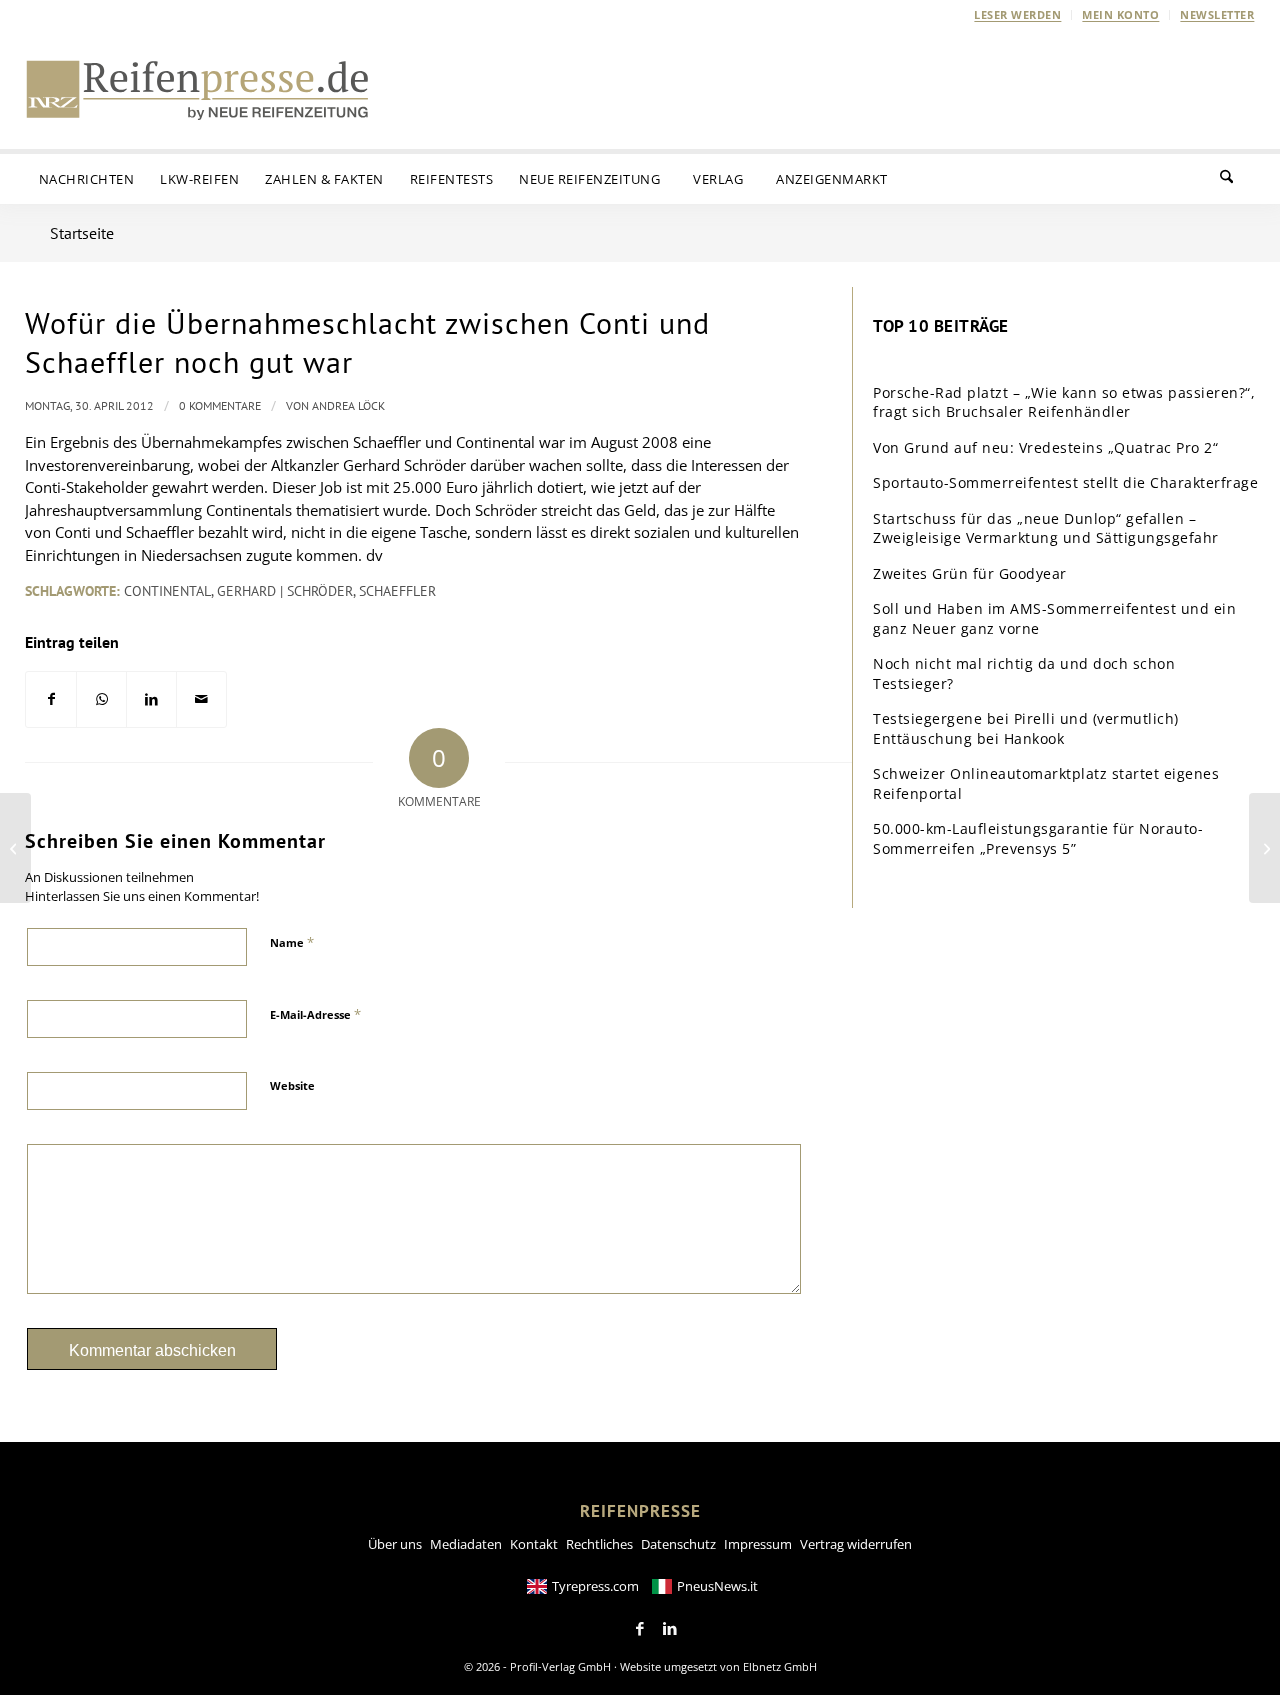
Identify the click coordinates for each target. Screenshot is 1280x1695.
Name (292, 942)
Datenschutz (678, 1544)
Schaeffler (397, 591)
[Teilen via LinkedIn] (151, 699)
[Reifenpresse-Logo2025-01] (198, 89)
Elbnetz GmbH (780, 1666)
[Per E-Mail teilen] (201, 699)
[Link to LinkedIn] (670, 1629)
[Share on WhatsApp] (101, 699)
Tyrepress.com (595, 1586)
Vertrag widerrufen (856, 1544)
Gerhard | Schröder (285, 591)
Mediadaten (466, 1544)
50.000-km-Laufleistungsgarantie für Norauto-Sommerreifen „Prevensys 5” (1038, 838)
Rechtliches (599, 1544)
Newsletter (1217, 14)
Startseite (82, 233)
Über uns (395, 1544)
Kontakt (534, 1544)
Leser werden (1017, 14)
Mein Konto (1120, 14)
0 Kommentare (220, 405)
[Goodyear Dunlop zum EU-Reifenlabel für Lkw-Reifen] (15, 848)
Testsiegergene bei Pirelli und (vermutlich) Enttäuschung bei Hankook (1026, 728)
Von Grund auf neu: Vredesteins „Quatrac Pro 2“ (1045, 447)
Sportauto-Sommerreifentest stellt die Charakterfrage (1065, 482)
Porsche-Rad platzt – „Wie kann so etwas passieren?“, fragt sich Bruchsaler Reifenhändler (1064, 402)
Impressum (758, 1544)
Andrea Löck (348, 405)
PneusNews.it (717, 1586)
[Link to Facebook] (640, 1629)
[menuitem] (1018, 15)
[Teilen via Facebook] (51, 699)
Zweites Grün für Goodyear (970, 573)
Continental (167, 591)
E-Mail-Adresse (315, 1014)
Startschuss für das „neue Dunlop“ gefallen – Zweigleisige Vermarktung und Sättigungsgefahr (1046, 528)
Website (292, 1085)
